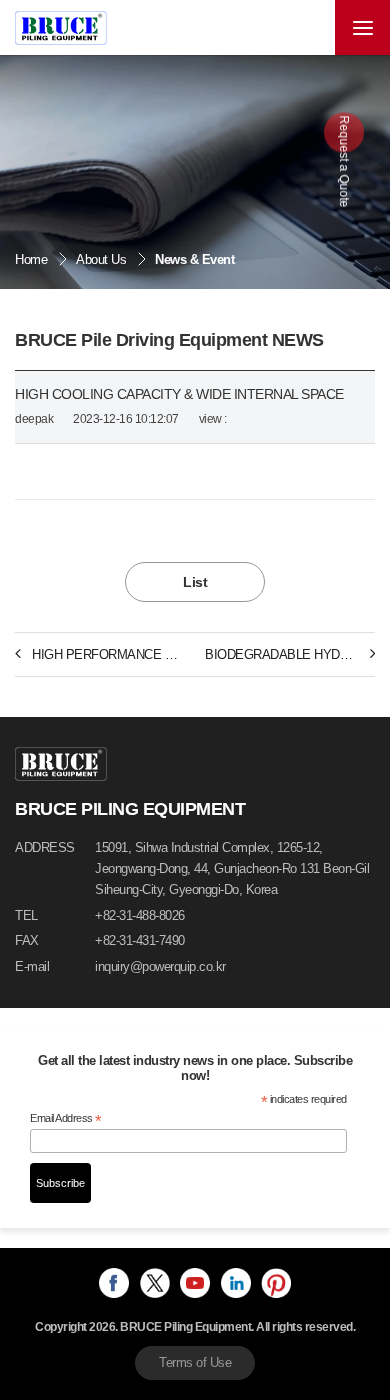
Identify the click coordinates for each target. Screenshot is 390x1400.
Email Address (66, 1119)
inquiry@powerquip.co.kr (160, 966)
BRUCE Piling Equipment (61, 28)
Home (31, 259)
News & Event (194, 259)
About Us (101, 259)
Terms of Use (195, 1362)
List (195, 582)
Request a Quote (344, 160)
